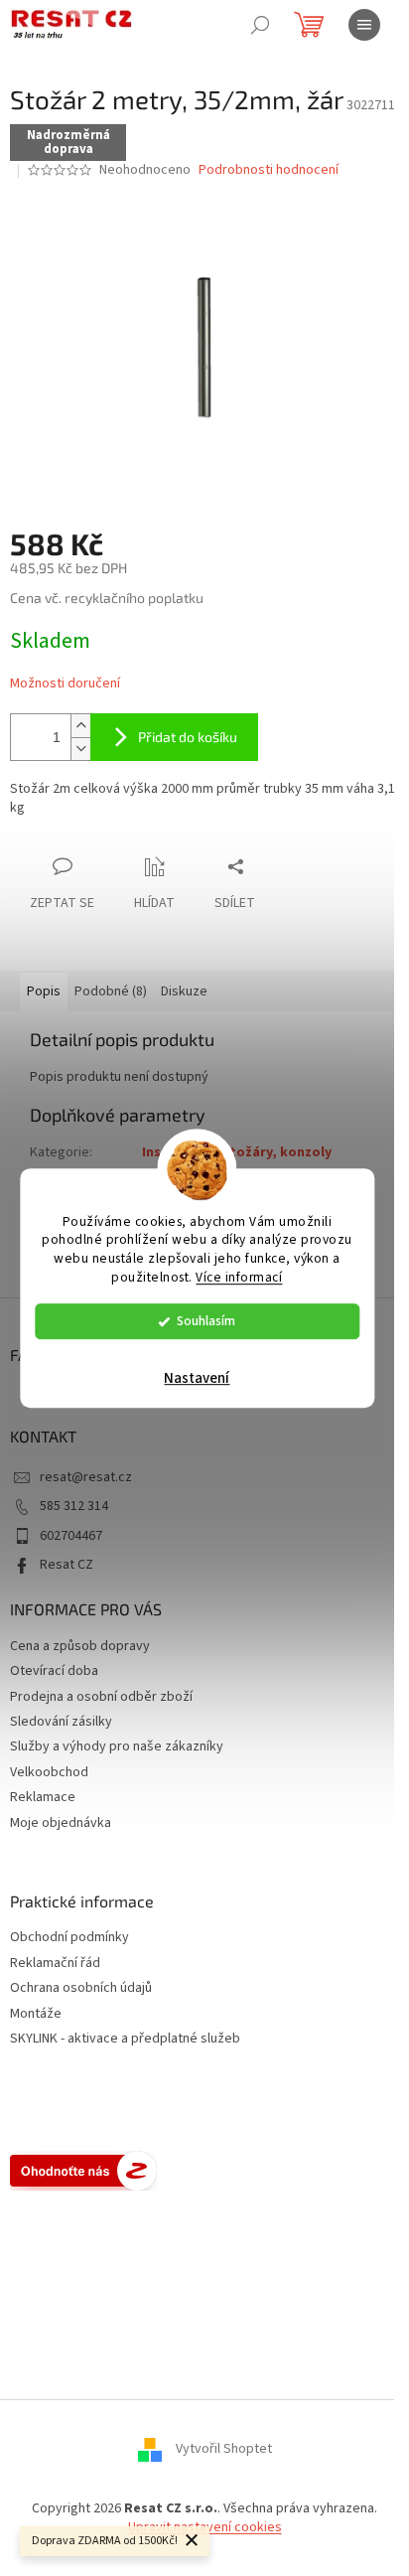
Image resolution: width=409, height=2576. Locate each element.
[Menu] (364, 25)
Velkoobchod (49, 1772)
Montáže (36, 2014)
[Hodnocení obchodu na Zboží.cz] (83, 2171)
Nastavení (197, 1378)
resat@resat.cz (86, 1477)
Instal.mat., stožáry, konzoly (237, 1152)
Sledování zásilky (61, 1722)
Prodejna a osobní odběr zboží (101, 1697)
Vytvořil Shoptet (224, 2449)
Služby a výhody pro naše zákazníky (117, 1746)
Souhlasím (206, 1321)
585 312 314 (74, 1506)
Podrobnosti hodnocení (269, 170)
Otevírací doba (54, 1671)
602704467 (71, 1536)
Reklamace (43, 1797)
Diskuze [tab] (184, 991)
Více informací (239, 1277)
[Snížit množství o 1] (80, 749)
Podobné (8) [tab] (111, 991)
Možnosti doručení (65, 684)
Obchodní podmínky (69, 1938)
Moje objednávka (61, 1823)
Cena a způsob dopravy (80, 1646)
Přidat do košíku (188, 737)
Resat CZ (67, 1565)
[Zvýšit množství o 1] (80, 726)
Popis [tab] (44, 991)
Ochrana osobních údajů (81, 1988)
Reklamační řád (55, 1964)
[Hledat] (260, 25)
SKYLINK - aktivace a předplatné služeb (125, 2039)
